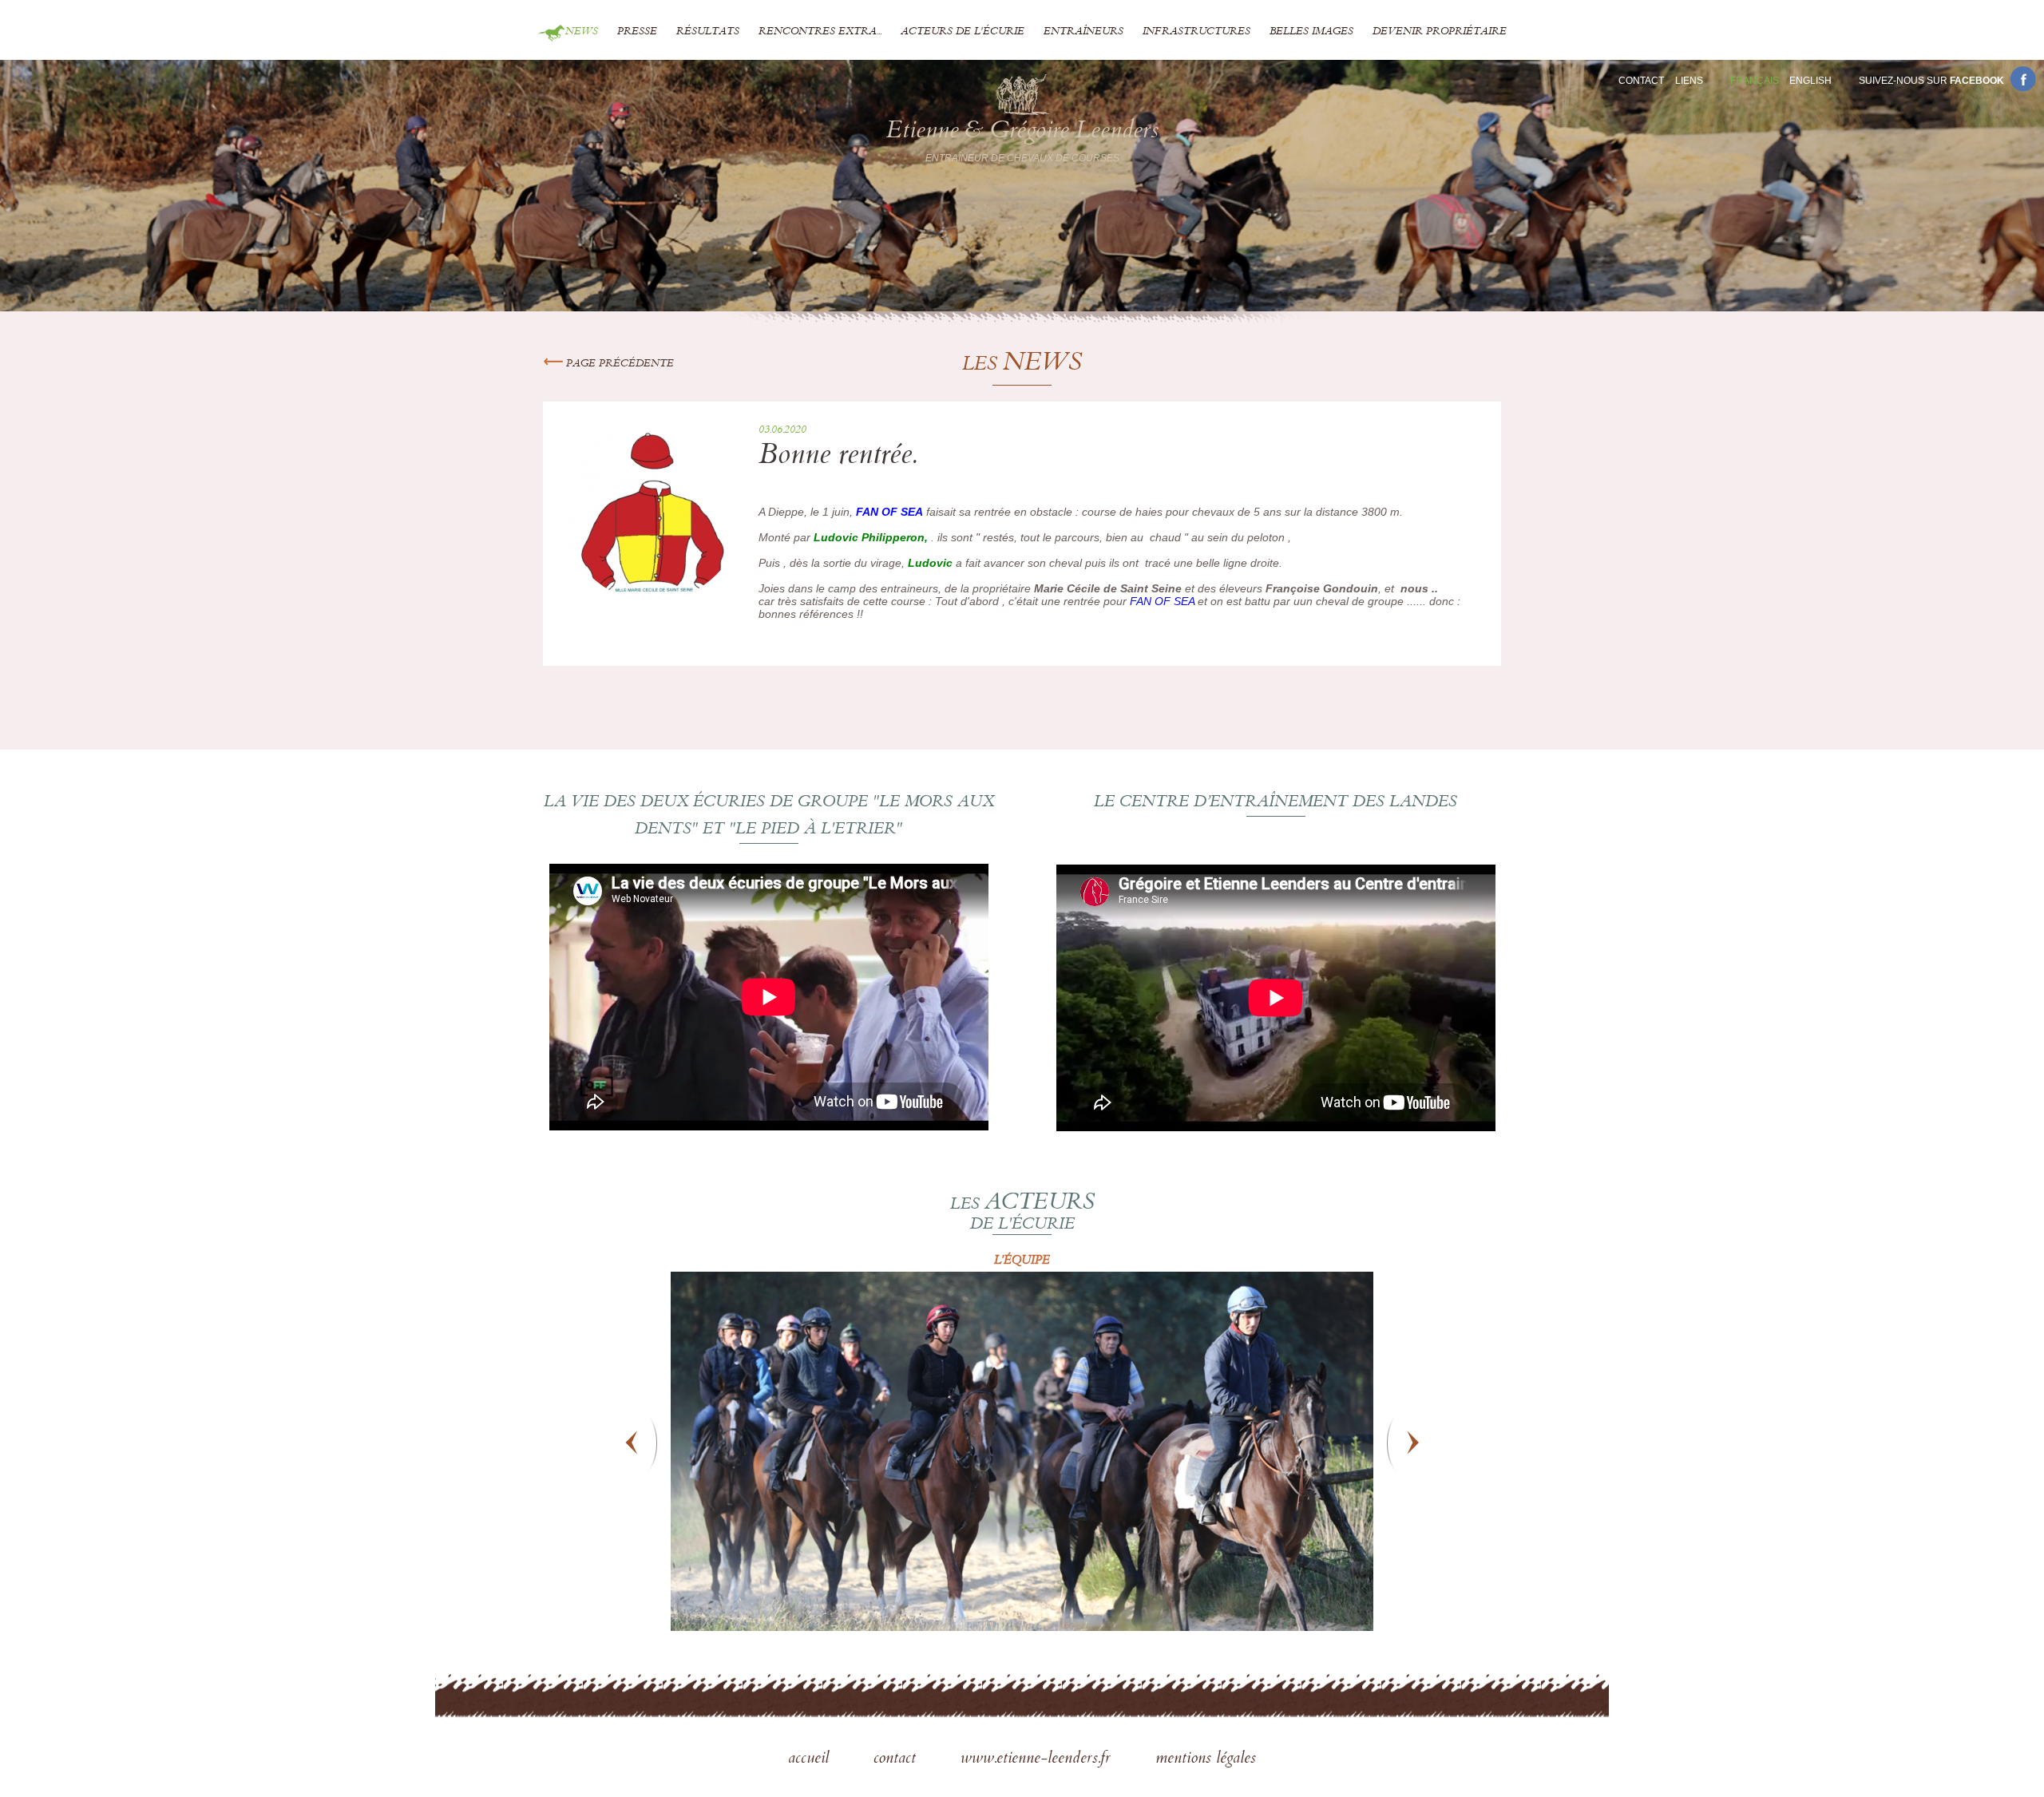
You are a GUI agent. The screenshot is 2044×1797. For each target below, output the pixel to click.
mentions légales (1206, 1759)
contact (897, 1759)
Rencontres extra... (820, 32)
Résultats (708, 32)
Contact (1641, 81)
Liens (1689, 81)
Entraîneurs (1083, 32)
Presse (637, 32)
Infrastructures (1196, 32)
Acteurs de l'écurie (963, 32)
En (1810, 81)
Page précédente (618, 364)
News (582, 32)
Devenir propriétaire (1440, 32)
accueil (811, 1759)
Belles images (1311, 32)
